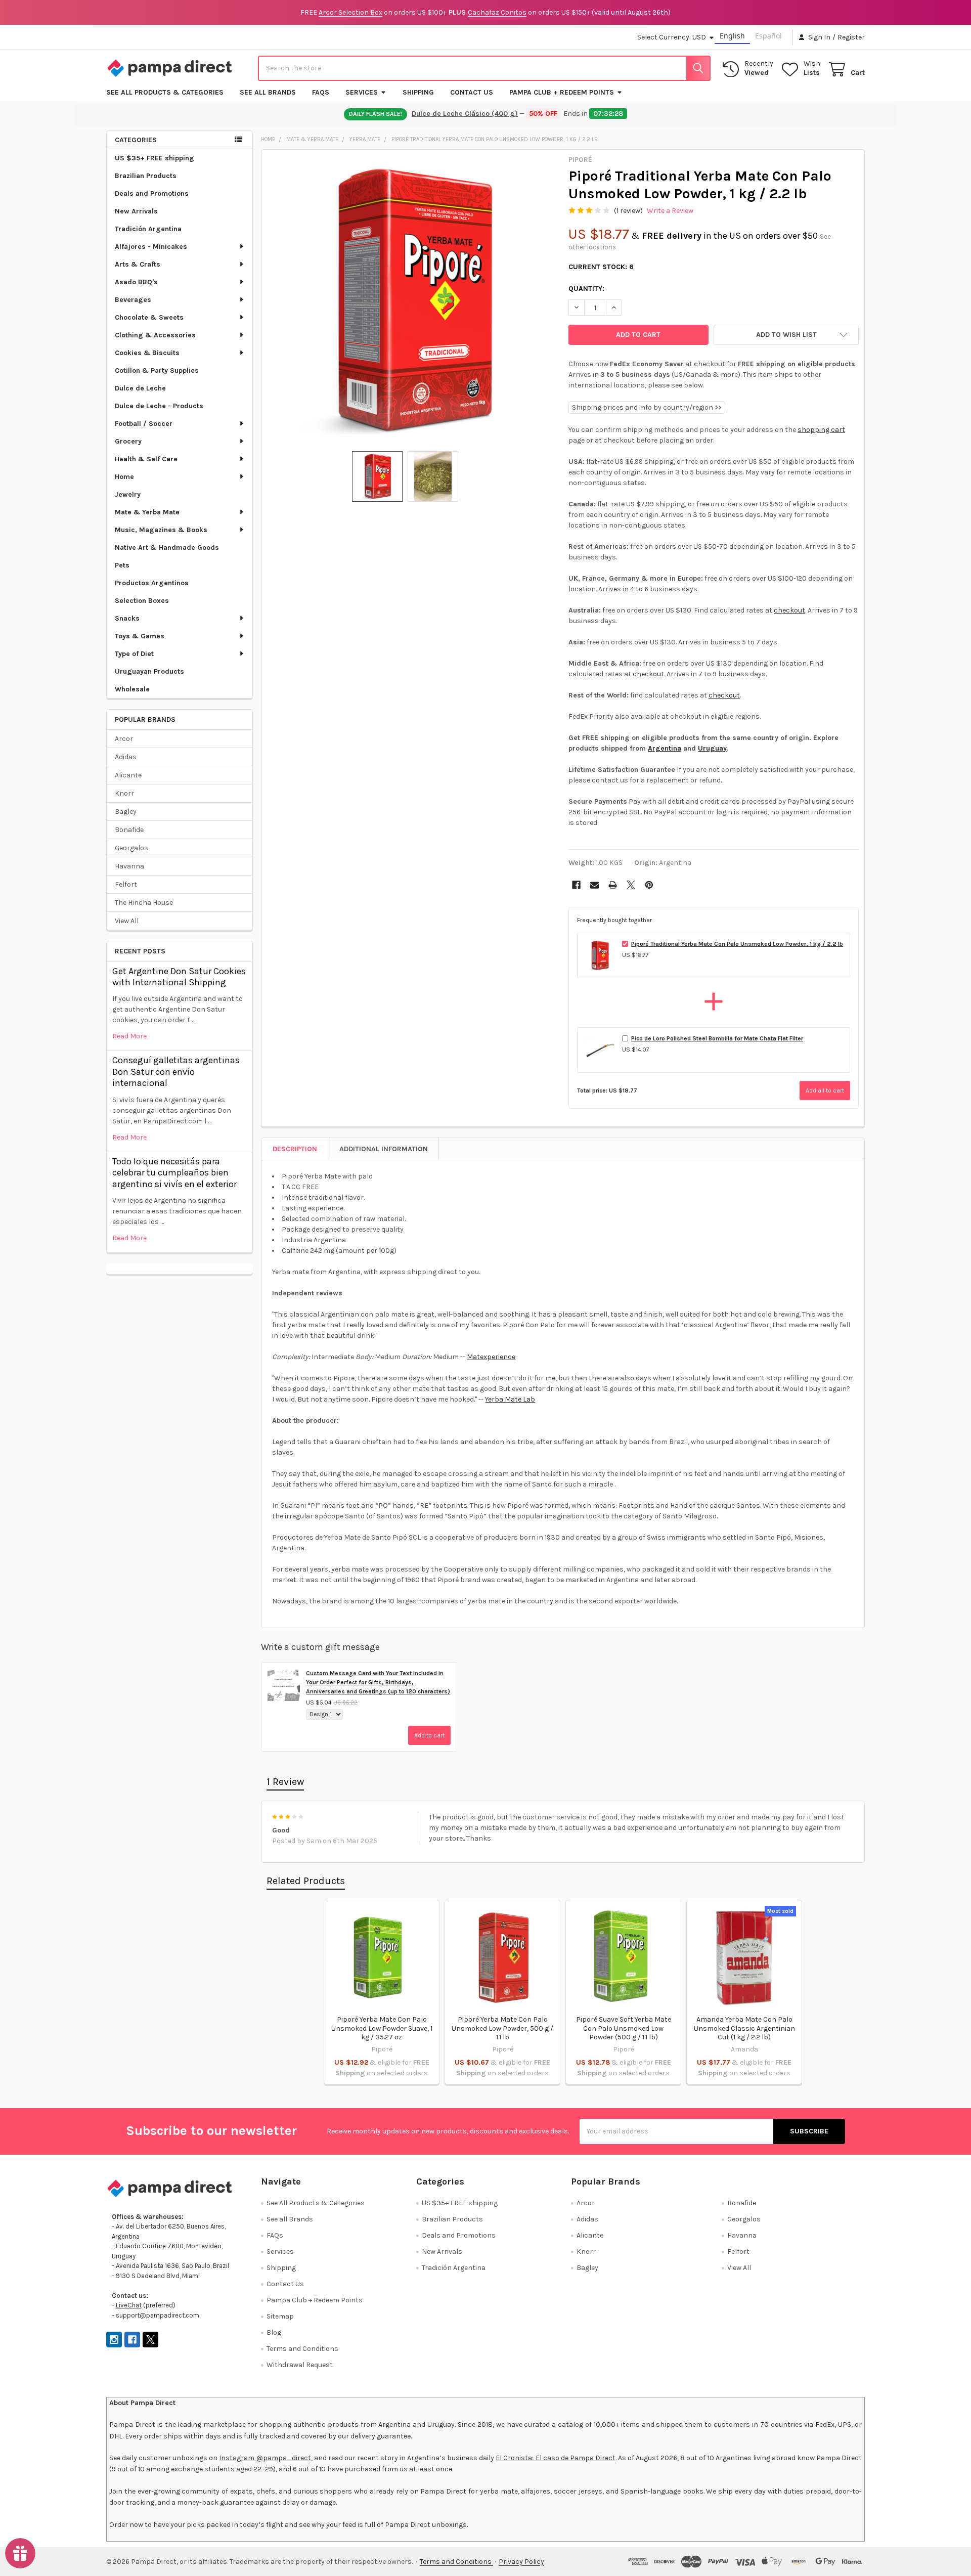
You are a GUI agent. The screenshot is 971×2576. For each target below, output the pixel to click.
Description (295, 1149)
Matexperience (491, 1357)
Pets (122, 565)
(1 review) (628, 211)
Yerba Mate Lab (510, 1399)
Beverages (133, 300)
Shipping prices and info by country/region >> (647, 407)
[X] (631, 885)
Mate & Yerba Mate (147, 512)
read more (129, 1036)
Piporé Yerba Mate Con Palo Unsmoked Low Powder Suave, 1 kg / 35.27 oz (382, 2028)
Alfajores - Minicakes (151, 247)
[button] (786, 335)
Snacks (127, 618)
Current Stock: (601, 267)
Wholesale (132, 689)
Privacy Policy (521, 2562)
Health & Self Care (146, 459)
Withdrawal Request (300, 2365)
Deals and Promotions (152, 193)
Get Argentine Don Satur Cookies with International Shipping (179, 977)
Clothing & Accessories (155, 335)
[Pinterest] (649, 885)
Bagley (126, 812)
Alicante (128, 775)
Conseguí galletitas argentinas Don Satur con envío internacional (176, 1072)
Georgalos (131, 848)
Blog (274, 2332)
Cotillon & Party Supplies (157, 370)
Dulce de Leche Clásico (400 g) (465, 114)
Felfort (126, 884)
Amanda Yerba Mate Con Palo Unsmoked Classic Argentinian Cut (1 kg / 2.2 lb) (744, 2028)
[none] (412, 300)
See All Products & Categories (165, 92)
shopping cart (821, 430)
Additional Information (384, 1149)
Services (362, 92)
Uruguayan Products (149, 671)
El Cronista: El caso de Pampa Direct (556, 2458)
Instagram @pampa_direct (265, 2458)
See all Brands (268, 92)
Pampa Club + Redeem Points (562, 92)
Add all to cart (825, 1090)
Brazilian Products (146, 176)
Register (851, 37)
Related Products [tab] (306, 1881)
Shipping (418, 92)
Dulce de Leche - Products (159, 406)
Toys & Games (140, 636)
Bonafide (129, 830)
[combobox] (484, 68)
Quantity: (586, 289)
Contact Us (472, 92)
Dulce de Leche (140, 388)
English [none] (732, 36)
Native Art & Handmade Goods (167, 548)
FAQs (321, 92)
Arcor (124, 739)
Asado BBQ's (136, 282)
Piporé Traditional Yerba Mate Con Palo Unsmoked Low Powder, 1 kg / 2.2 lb (737, 944)
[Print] (613, 885)
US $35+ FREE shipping (155, 158)
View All (127, 921)
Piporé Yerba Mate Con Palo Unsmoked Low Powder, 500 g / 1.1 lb (502, 2028)
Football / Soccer (144, 424)
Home (124, 477)
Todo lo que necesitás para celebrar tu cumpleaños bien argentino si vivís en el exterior (174, 1173)
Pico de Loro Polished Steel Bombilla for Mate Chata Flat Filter (717, 1038)
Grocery (128, 441)
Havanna (129, 866)
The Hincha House (144, 903)
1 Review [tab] (285, 1782)
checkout (789, 610)
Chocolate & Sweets (149, 317)
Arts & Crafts (138, 264)
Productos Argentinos (152, 583)
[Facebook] (576, 885)
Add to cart (429, 1735)
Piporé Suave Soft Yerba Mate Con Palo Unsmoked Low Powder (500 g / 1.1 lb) (624, 2028)
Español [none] (768, 36)
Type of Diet (134, 654)
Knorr (124, 793)
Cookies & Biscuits (147, 353)
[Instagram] (114, 2340)
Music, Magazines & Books (161, 530)
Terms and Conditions (302, 2349)
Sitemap (280, 2316)
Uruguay (712, 748)
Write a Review (670, 211)
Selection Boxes (142, 601)
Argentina (665, 748)
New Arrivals (136, 211)
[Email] (594, 885)
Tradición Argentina (148, 229)
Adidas (126, 757)
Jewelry (128, 494)
